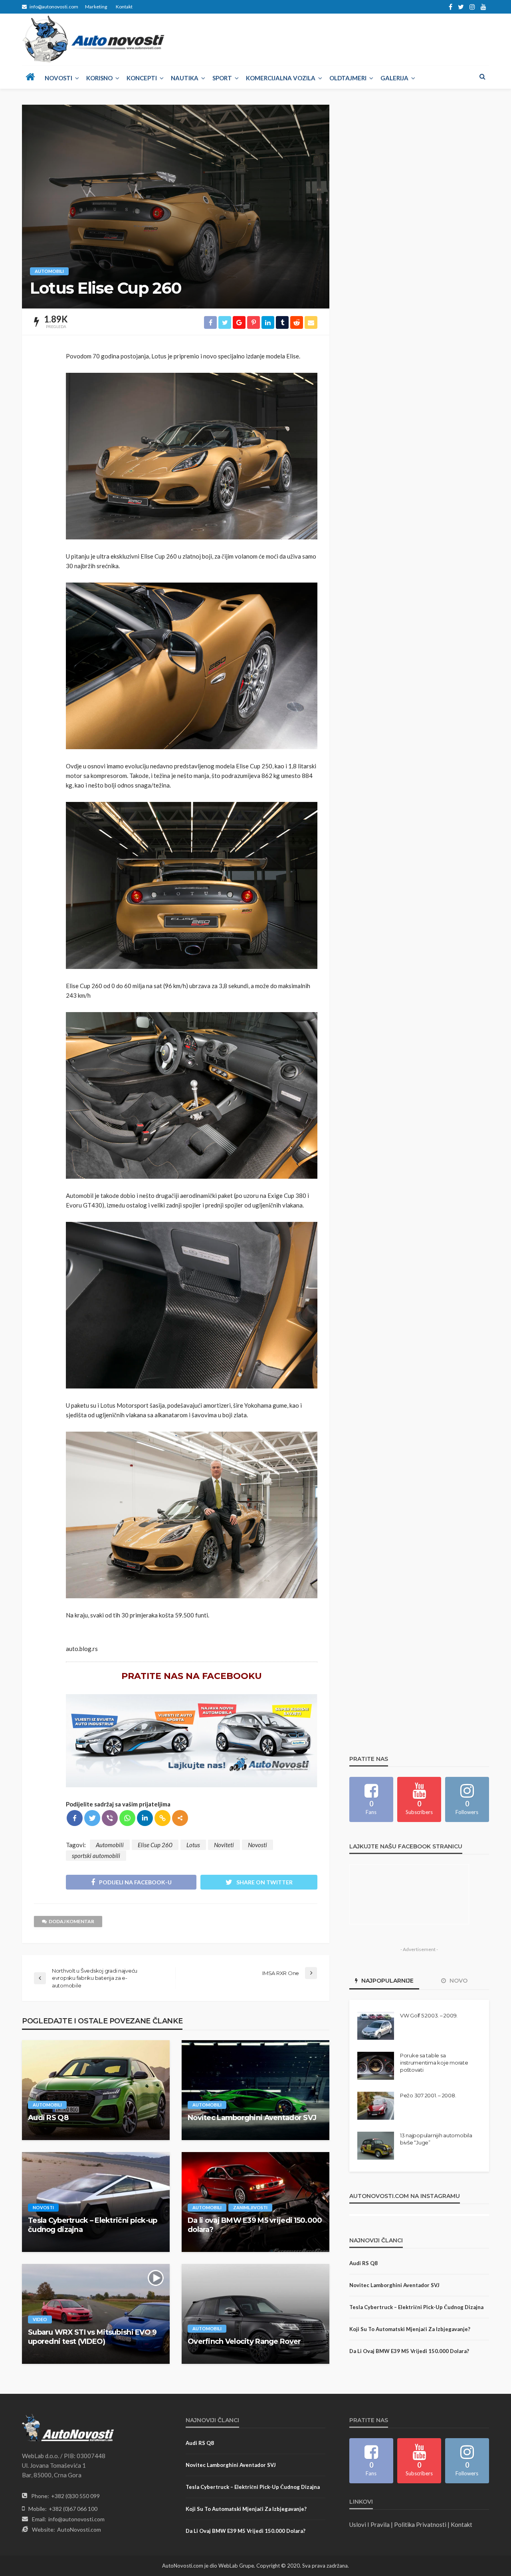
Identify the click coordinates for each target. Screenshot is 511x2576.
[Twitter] (92, 1818)
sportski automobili (96, 1856)
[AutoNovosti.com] (94, 39)
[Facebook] (75, 1818)
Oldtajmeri (348, 78)
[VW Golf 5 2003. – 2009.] (376, 2026)
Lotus (193, 1845)
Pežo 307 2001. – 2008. (428, 2095)
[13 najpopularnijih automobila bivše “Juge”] (376, 2146)
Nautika (185, 78)
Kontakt (124, 7)
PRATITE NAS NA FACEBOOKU (192, 1676)
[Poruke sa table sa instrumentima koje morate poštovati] (376, 2066)
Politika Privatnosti (420, 2524)
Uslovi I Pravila (369, 2524)
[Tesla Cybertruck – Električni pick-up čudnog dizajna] (96, 2202)
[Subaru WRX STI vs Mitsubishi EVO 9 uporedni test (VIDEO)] (96, 2314)
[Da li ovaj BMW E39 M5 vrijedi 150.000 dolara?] (255, 2202)
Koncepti (142, 78)
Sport (222, 78)
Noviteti (224, 1845)
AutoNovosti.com (79, 2529)
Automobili (49, 271)
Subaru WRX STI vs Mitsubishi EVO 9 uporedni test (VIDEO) (92, 2337)
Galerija (394, 78)
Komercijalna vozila (281, 78)
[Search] (482, 76)
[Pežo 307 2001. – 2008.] (376, 2106)
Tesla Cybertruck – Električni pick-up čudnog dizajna (92, 2225)
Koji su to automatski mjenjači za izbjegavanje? (410, 2329)
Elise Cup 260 (155, 1845)
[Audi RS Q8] (96, 2090)
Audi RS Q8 (48, 2118)
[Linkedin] (145, 1818)
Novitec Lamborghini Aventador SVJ (252, 2118)
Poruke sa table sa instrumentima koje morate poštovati (434, 2063)
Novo (458, 1981)
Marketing (96, 7)
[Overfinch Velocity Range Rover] (255, 2314)
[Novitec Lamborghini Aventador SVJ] (255, 2090)
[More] (180, 1818)
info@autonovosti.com (76, 2519)
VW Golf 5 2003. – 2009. (429, 2015)
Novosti (58, 78)
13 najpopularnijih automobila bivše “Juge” (436, 2139)
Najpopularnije (387, 1981)
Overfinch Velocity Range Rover (244, 2341)
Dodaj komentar (71, 1921)
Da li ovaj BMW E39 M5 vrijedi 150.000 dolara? (255, 2225)
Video (40, 2319)
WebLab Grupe (236, 2566)
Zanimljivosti (250, 2207)
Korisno (99, 78)
